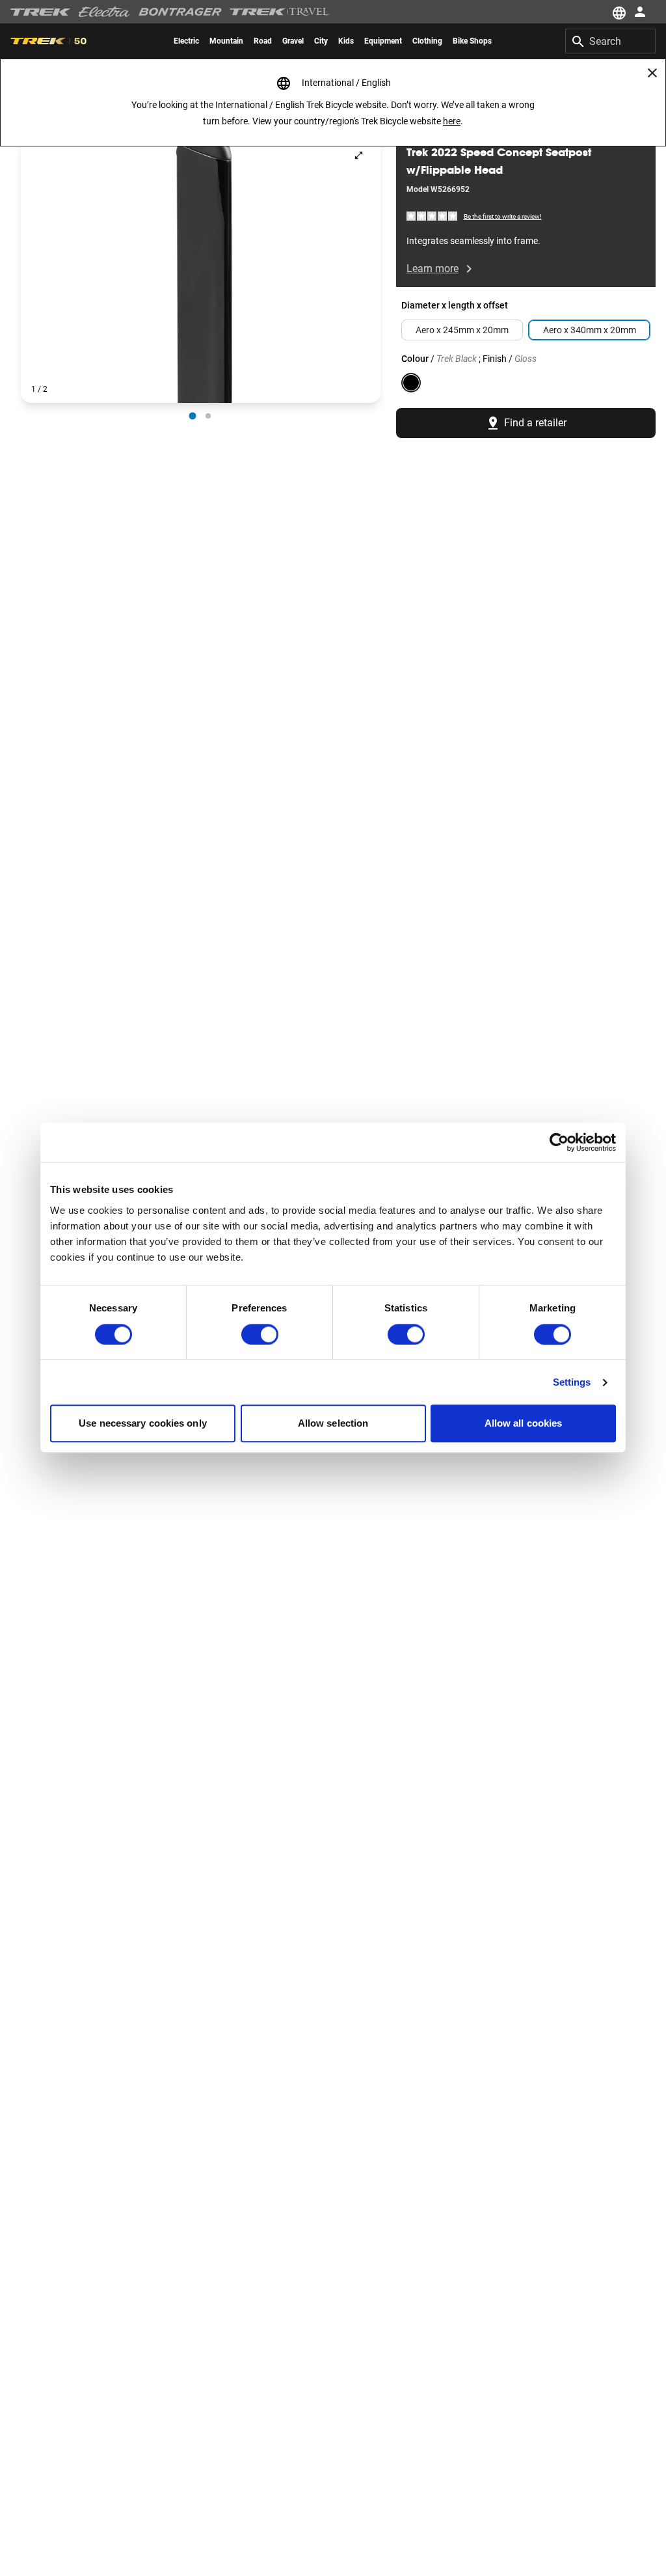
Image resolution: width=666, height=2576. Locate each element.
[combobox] (610, 41)
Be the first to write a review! (503, 216)
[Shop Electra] (105, 12)
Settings (572, 1382)
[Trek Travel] (280, 12)
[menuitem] (186, 41)
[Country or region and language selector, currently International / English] (618, 12)
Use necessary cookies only (143, 1424)
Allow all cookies (524, 1424)
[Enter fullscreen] (359, 155)
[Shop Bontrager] (180, 12)
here (452, 121)
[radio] (193, 416)
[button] (201, 268)
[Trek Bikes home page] (41, 12)
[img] (433, 216)
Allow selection (333, 1424)
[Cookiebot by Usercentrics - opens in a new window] (559, 1142)
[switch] (260, 1334)
